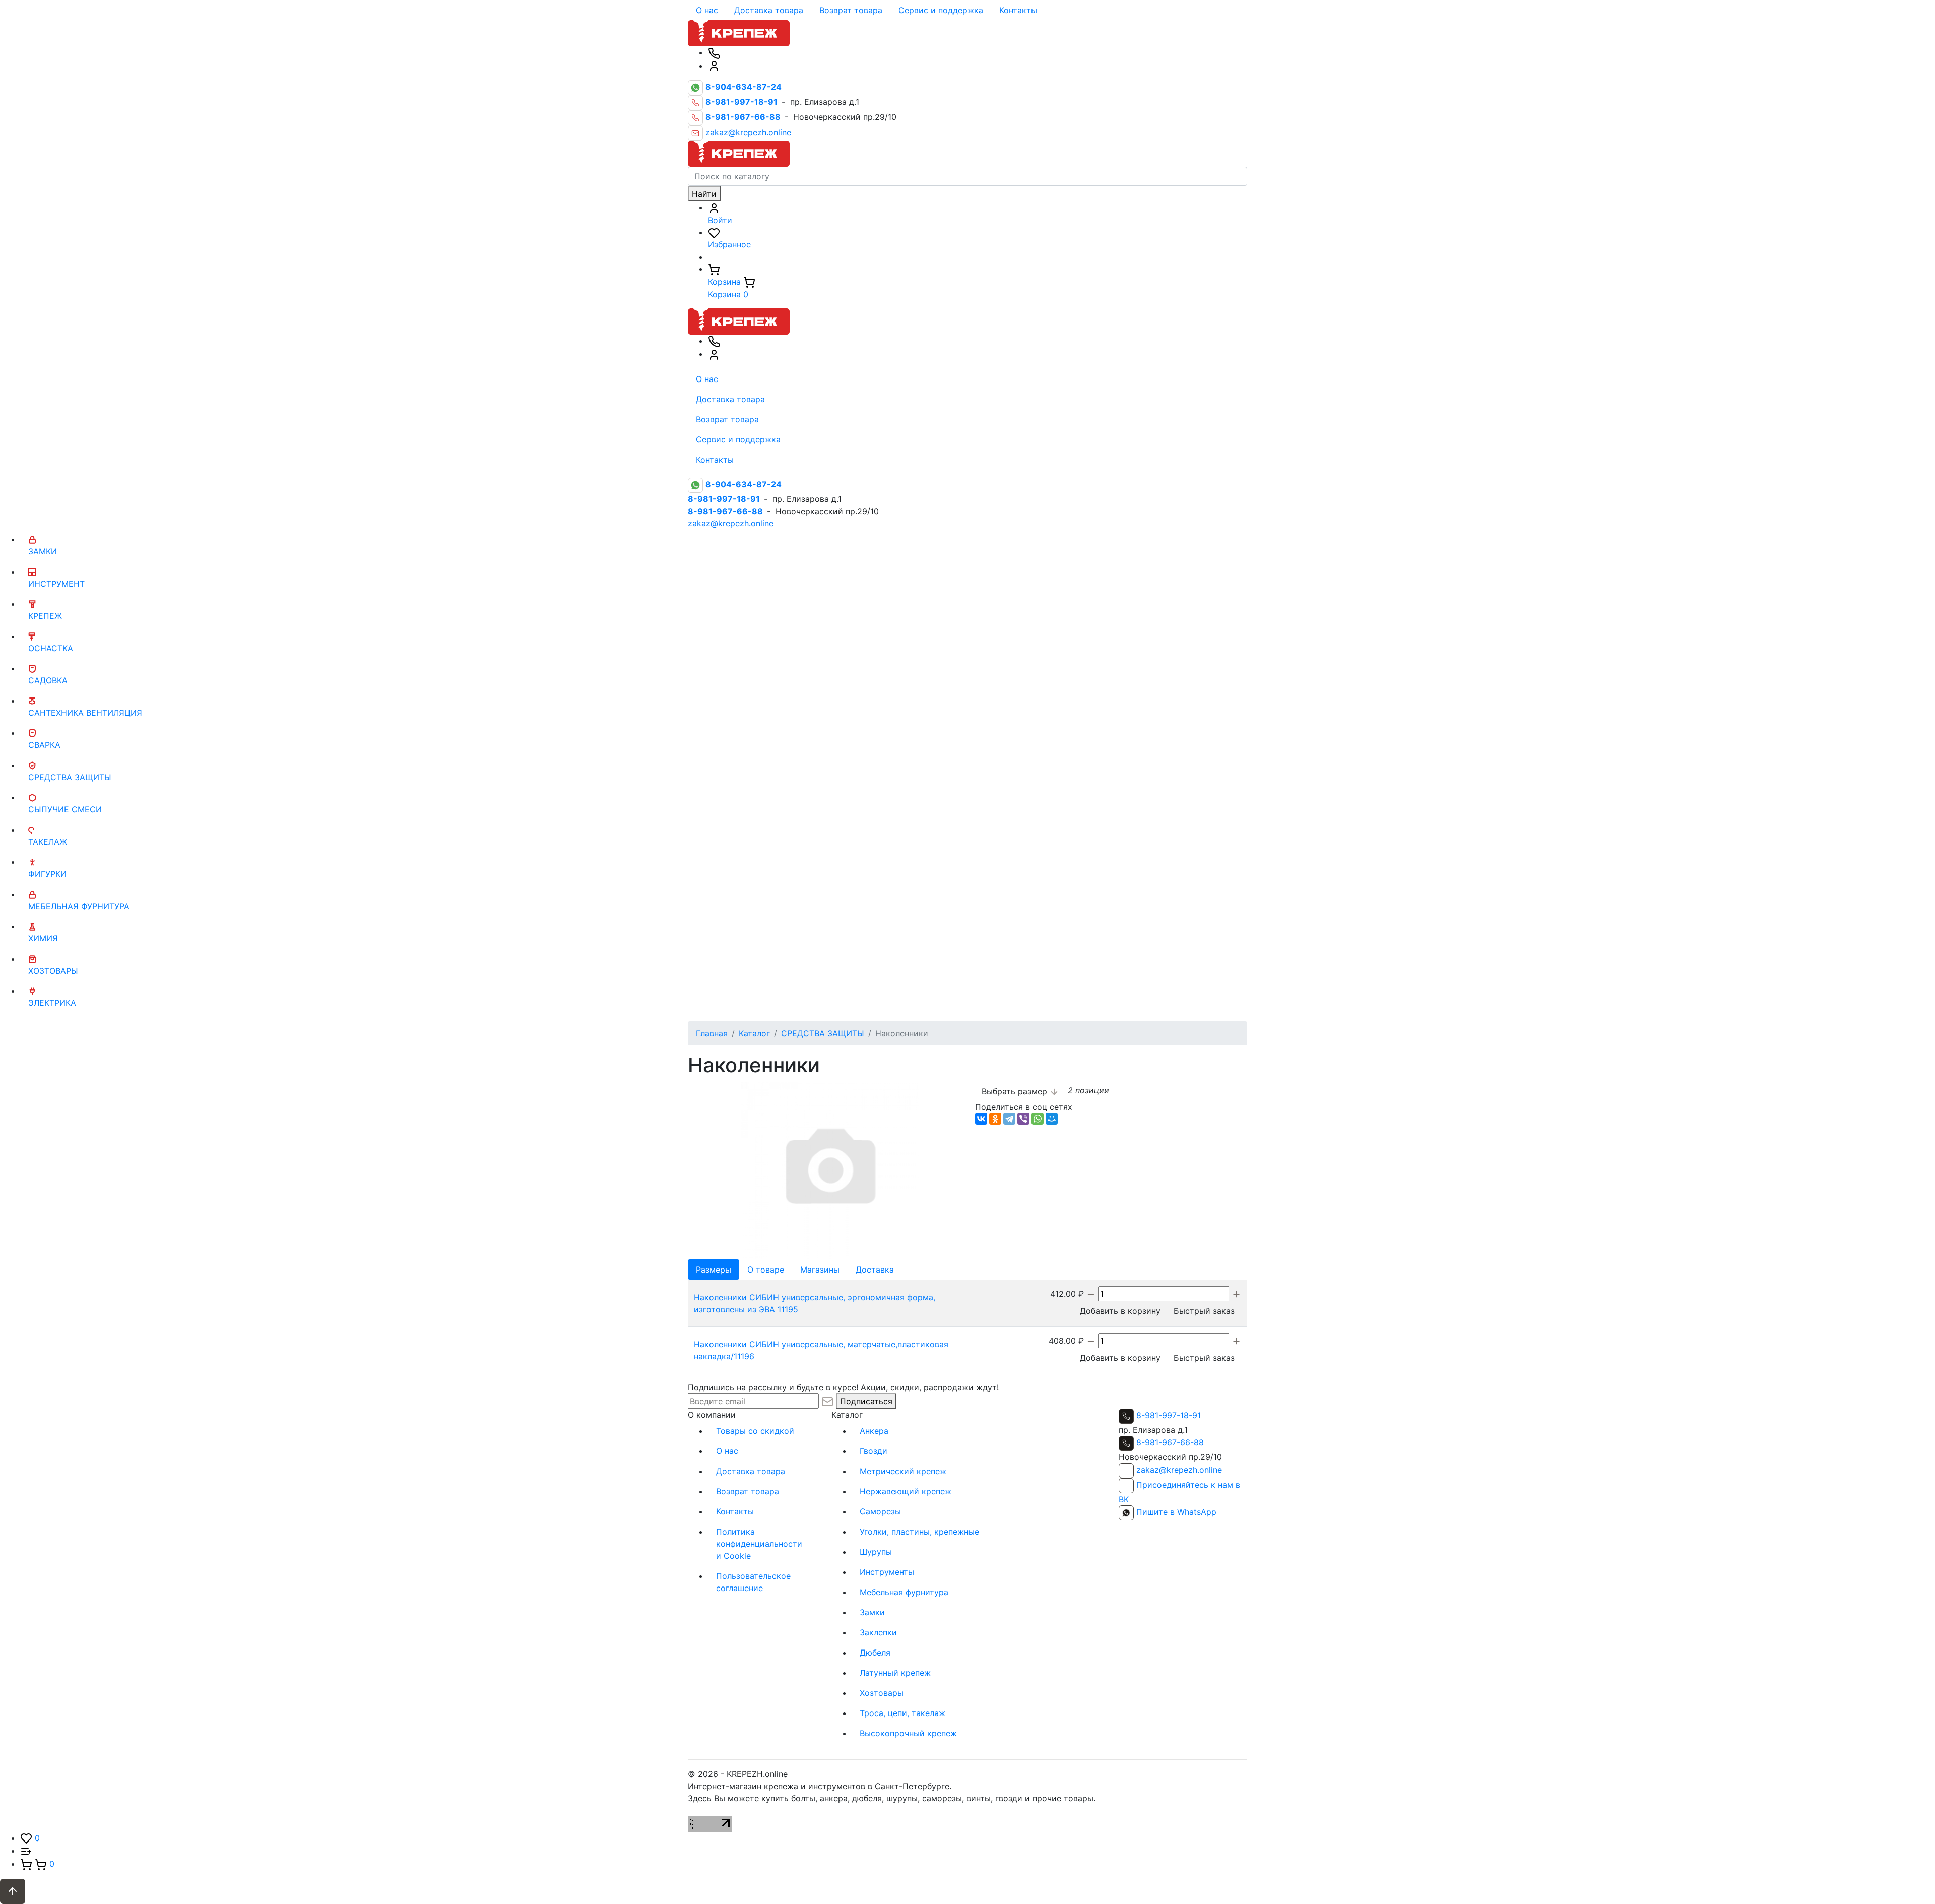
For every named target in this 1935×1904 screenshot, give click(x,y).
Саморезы (880, 1511)
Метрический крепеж (903, 1471)
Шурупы (876, 1552)
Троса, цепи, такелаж (902, 1713)
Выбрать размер (1016, 1091)
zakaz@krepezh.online (748, 133)
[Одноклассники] (995, 1119)
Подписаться (866, 1401)
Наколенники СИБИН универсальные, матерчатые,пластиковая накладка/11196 (821, 1350)
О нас (707, 10)
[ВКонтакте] (981, 1119)
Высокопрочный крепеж (908, 1733)
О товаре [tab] (766, 1270)
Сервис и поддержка (941, 10)
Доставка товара (769, 10)
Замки (872, 1612)
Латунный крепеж (895, 1673)
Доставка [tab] (875, 1270)
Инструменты (887, 1572)
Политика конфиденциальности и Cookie (759, 1544)
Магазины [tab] (820, 1270)
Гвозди (874, 1451)
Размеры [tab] (714, 1270)
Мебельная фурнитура (904, 1592)
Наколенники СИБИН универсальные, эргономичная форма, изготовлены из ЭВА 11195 (815, 1303)
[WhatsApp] (1038, 1119)
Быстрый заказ (1204, 1311)
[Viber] (1023, 1119)
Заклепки (878, 1632)
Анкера (874, 1431)
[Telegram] (1009, 1119)
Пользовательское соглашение (753, 1582)
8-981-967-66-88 (1170, 1442)
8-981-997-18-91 (1169, 1415)
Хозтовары (882, 1693)
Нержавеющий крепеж (906, 1491)
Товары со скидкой (755, 1431)
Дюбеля (875, 1653)
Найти (704, 194)
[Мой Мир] (1052, 1119)
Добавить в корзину (1120, 1311)
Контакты (1018, 10)
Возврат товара (851, 10)
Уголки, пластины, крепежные (919, 1532)
